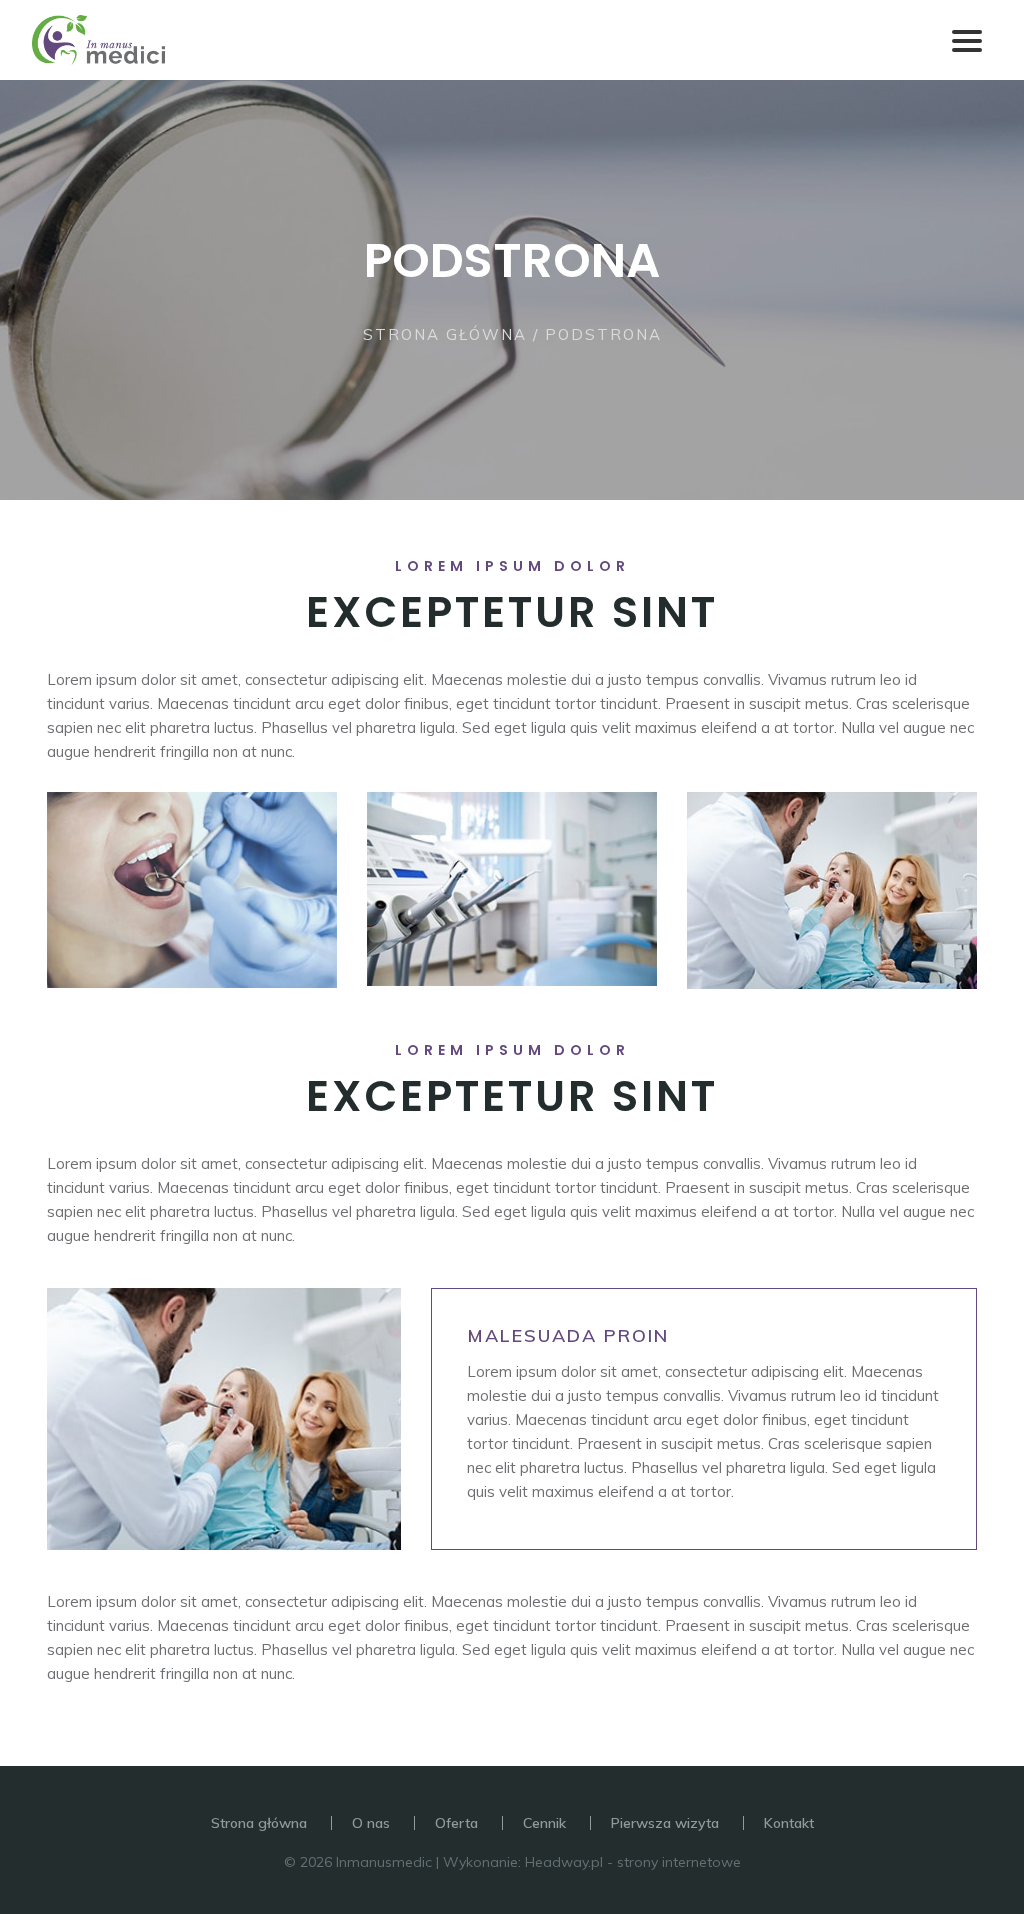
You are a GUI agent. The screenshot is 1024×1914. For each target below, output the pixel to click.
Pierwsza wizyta (665, 1823)
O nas (371, 1823)
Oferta (456, 1823)
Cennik (544, 1823)
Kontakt (789, 1823)
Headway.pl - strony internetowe (633, 1862)
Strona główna (445, 334)
